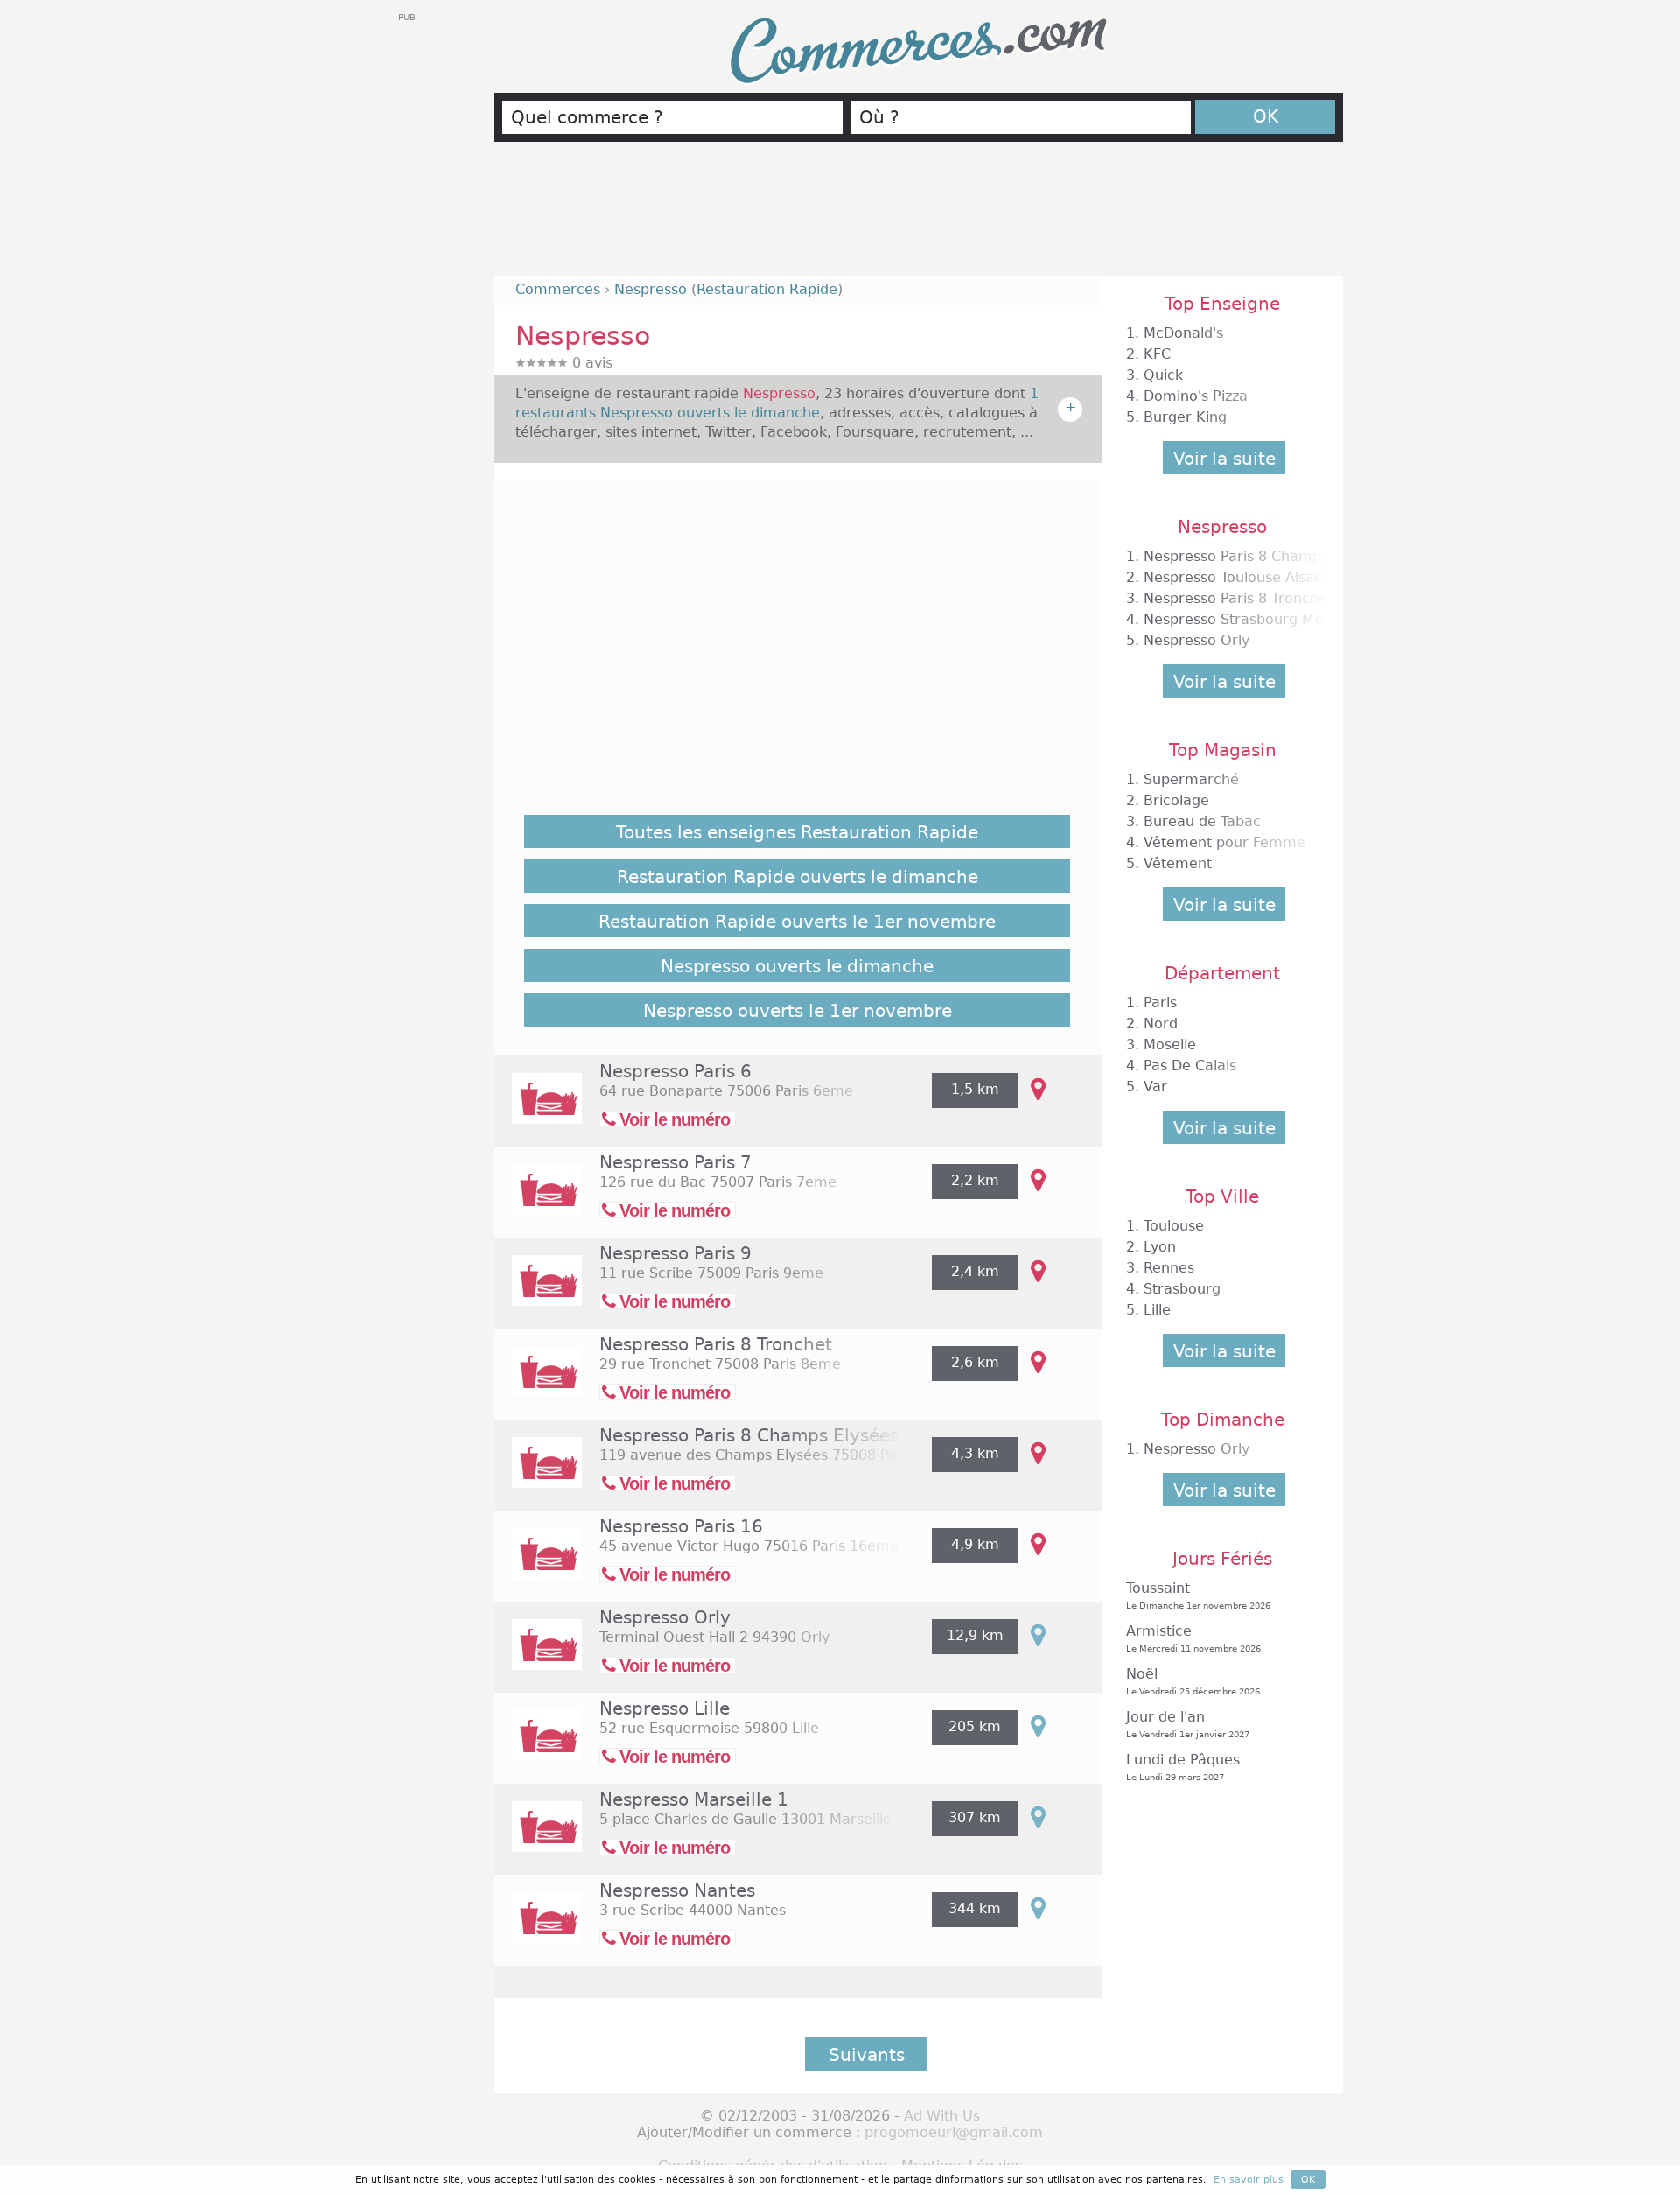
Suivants (867, 2055)
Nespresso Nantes (677, 1890)
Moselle (1170, 1045)
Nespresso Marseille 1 (694, 1799)
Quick (1163, 375)
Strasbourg (1182, 1289)
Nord (1161, 1024)
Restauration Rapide (767, 289)
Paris (1160, 1003)
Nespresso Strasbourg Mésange (1254, 619)
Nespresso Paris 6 (675, 1071)
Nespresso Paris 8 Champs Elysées (749, 1435)
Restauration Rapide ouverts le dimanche (798, 877)
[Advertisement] (919, 216)
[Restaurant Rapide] (538, 1110)
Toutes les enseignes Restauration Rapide (797, 832)
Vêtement (1178, 863)
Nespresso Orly (665, 1617)
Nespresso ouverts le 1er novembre (798, 1011)
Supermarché (1191, 779)
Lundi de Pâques (1183, 1767)
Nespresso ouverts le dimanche (797, 966)
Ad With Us (942, 2116)
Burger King (1185, 417)
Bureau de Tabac (1202, 821)
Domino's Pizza (1196, 396)
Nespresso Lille (665, 1708)
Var (1155, 1087)
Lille (1157, 1310)
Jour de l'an (1188, 1724)
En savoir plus (1249, 2180)
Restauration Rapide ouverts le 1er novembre (797, 922)
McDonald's (1183, 333)
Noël (1193, 1681)
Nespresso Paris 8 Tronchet (716, 1344)
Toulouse (1174, 1226)
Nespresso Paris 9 (675, 1253)
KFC (1157, 354)
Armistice (1193, 1638)
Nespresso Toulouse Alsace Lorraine (1269, 577)
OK (1266, 116)
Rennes (1169, 1268)
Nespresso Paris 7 (675, 1162)
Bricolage (1176, 800)
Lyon (1160, 1247)
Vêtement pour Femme (1225, 842)
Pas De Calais (1190, 1066)
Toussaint (1198, 1595)
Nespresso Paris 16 (681, 1526)
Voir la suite (1225, 459)
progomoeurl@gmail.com (954, 2132)
